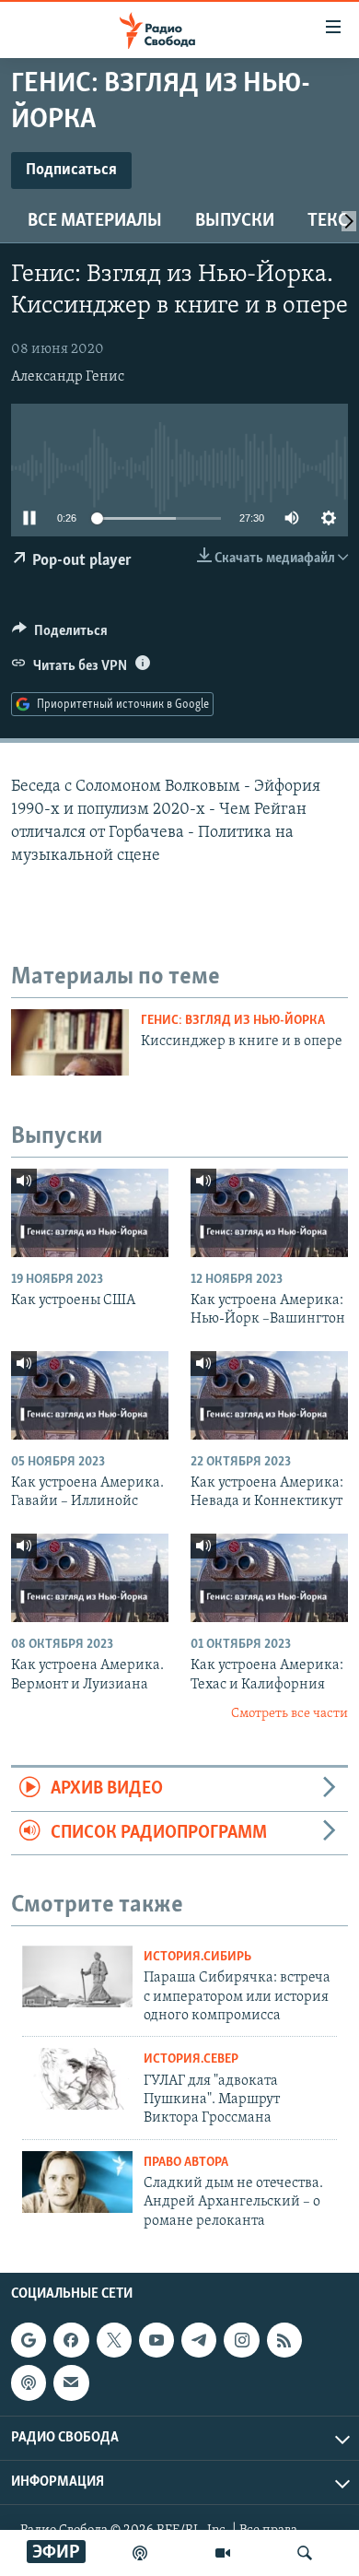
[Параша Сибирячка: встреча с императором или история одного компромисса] (77, 1976)
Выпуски (235, 221)
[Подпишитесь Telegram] (199, 2340)
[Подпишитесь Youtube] (156, 2340)
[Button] (60, 635)
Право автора (186, 2163)
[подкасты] (140, 2553)
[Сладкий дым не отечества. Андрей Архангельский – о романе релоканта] (77, 2182)
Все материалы (95, 221)
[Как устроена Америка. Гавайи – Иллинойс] (90, 1395)
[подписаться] (71, 2382)
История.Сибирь (197, 1957)
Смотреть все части (290, 1714)
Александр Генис (68, 377)
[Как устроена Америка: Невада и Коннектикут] (269, 1395)
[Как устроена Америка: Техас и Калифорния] (269, 1578)
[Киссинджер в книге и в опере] (70, 1042)
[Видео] (223, 2553)
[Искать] (305, 2553)
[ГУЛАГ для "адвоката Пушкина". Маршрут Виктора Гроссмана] (77, 2079)
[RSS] (284, 2340)
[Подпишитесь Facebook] (71, 2340)
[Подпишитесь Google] (29, 2340)
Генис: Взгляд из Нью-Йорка (233, 1021)
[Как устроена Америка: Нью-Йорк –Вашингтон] (269, 1213)
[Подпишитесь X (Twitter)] (114, 2340)
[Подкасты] (29, 2382)
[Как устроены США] (90, 1213)
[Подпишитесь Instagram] (241, 2340)
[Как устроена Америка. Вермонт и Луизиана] (90, 1578)
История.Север (191, 2059)
